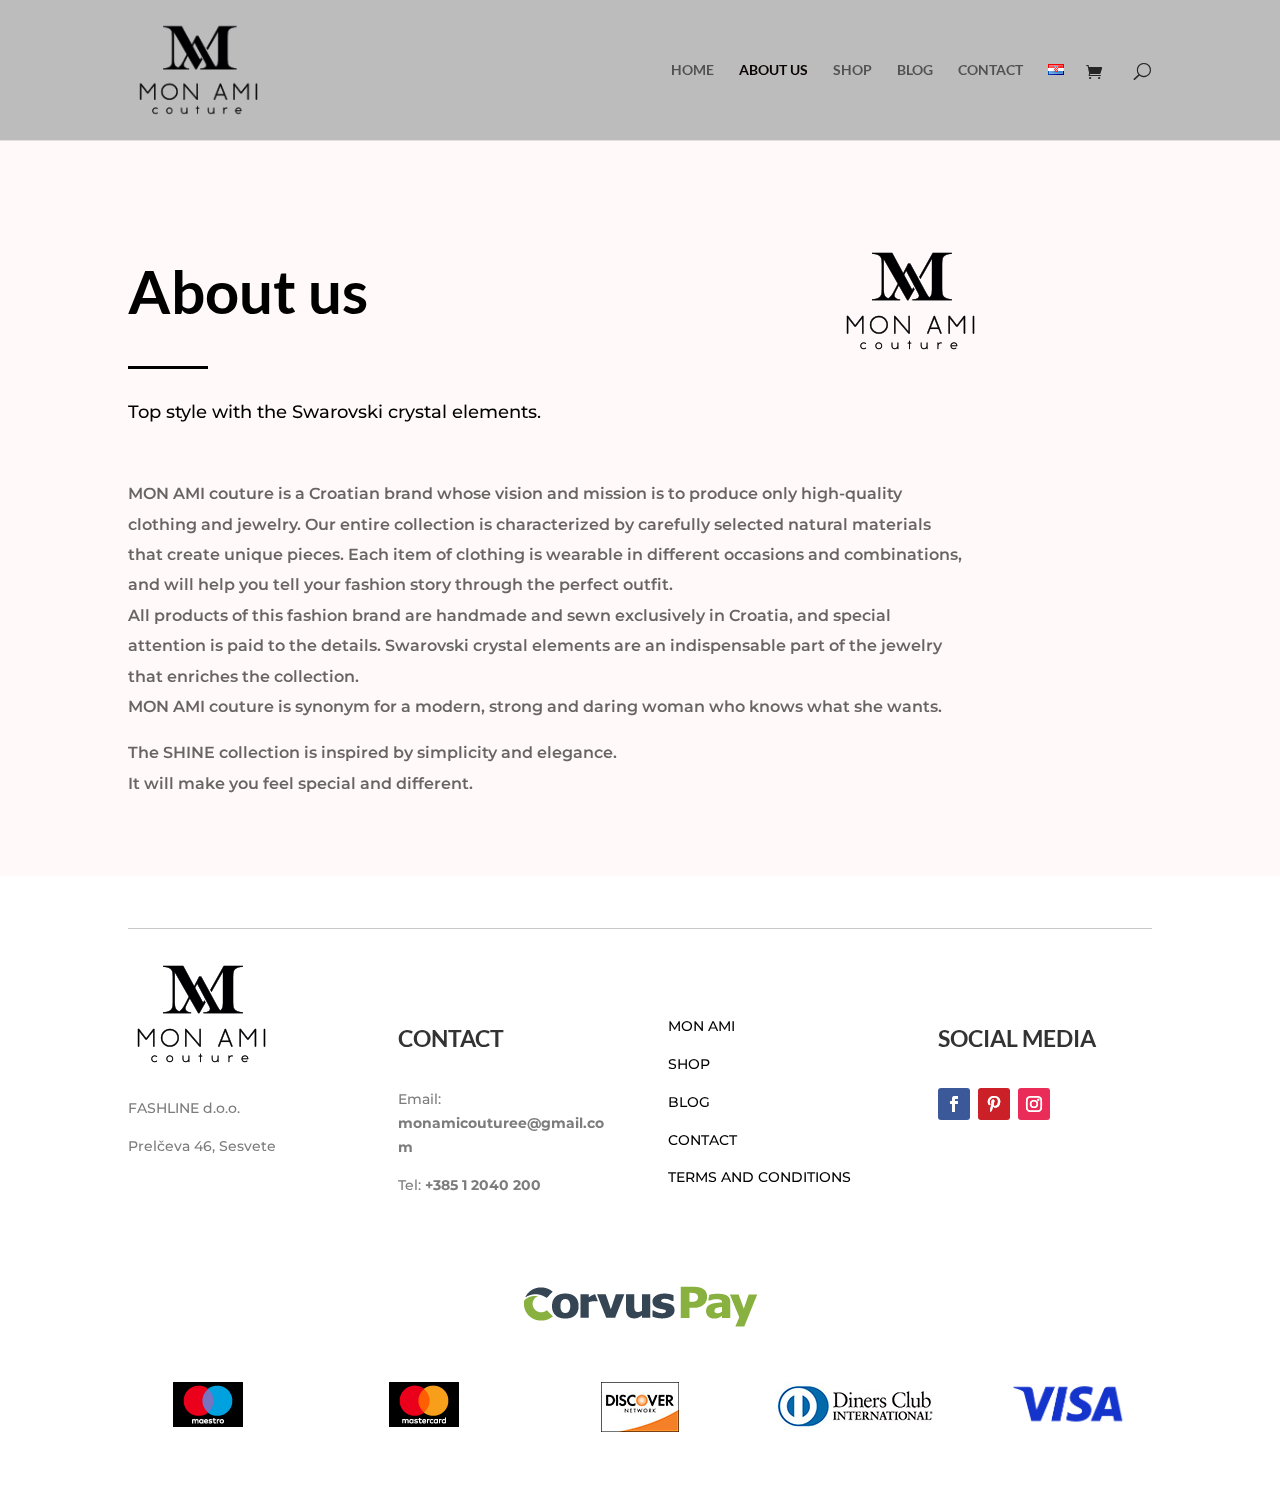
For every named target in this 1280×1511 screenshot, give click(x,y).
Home (692, 70)
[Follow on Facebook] (954, 1104)
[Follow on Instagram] (1034, 1104)
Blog (915, 70)
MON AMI (701, 1026)
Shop (852, 70)
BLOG (689, 1102)
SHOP (689, 1064)
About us (773, 70)
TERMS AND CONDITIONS (759, 1177)
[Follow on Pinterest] (994, 1104)
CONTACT (702, 1140)
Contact (990, 70)
